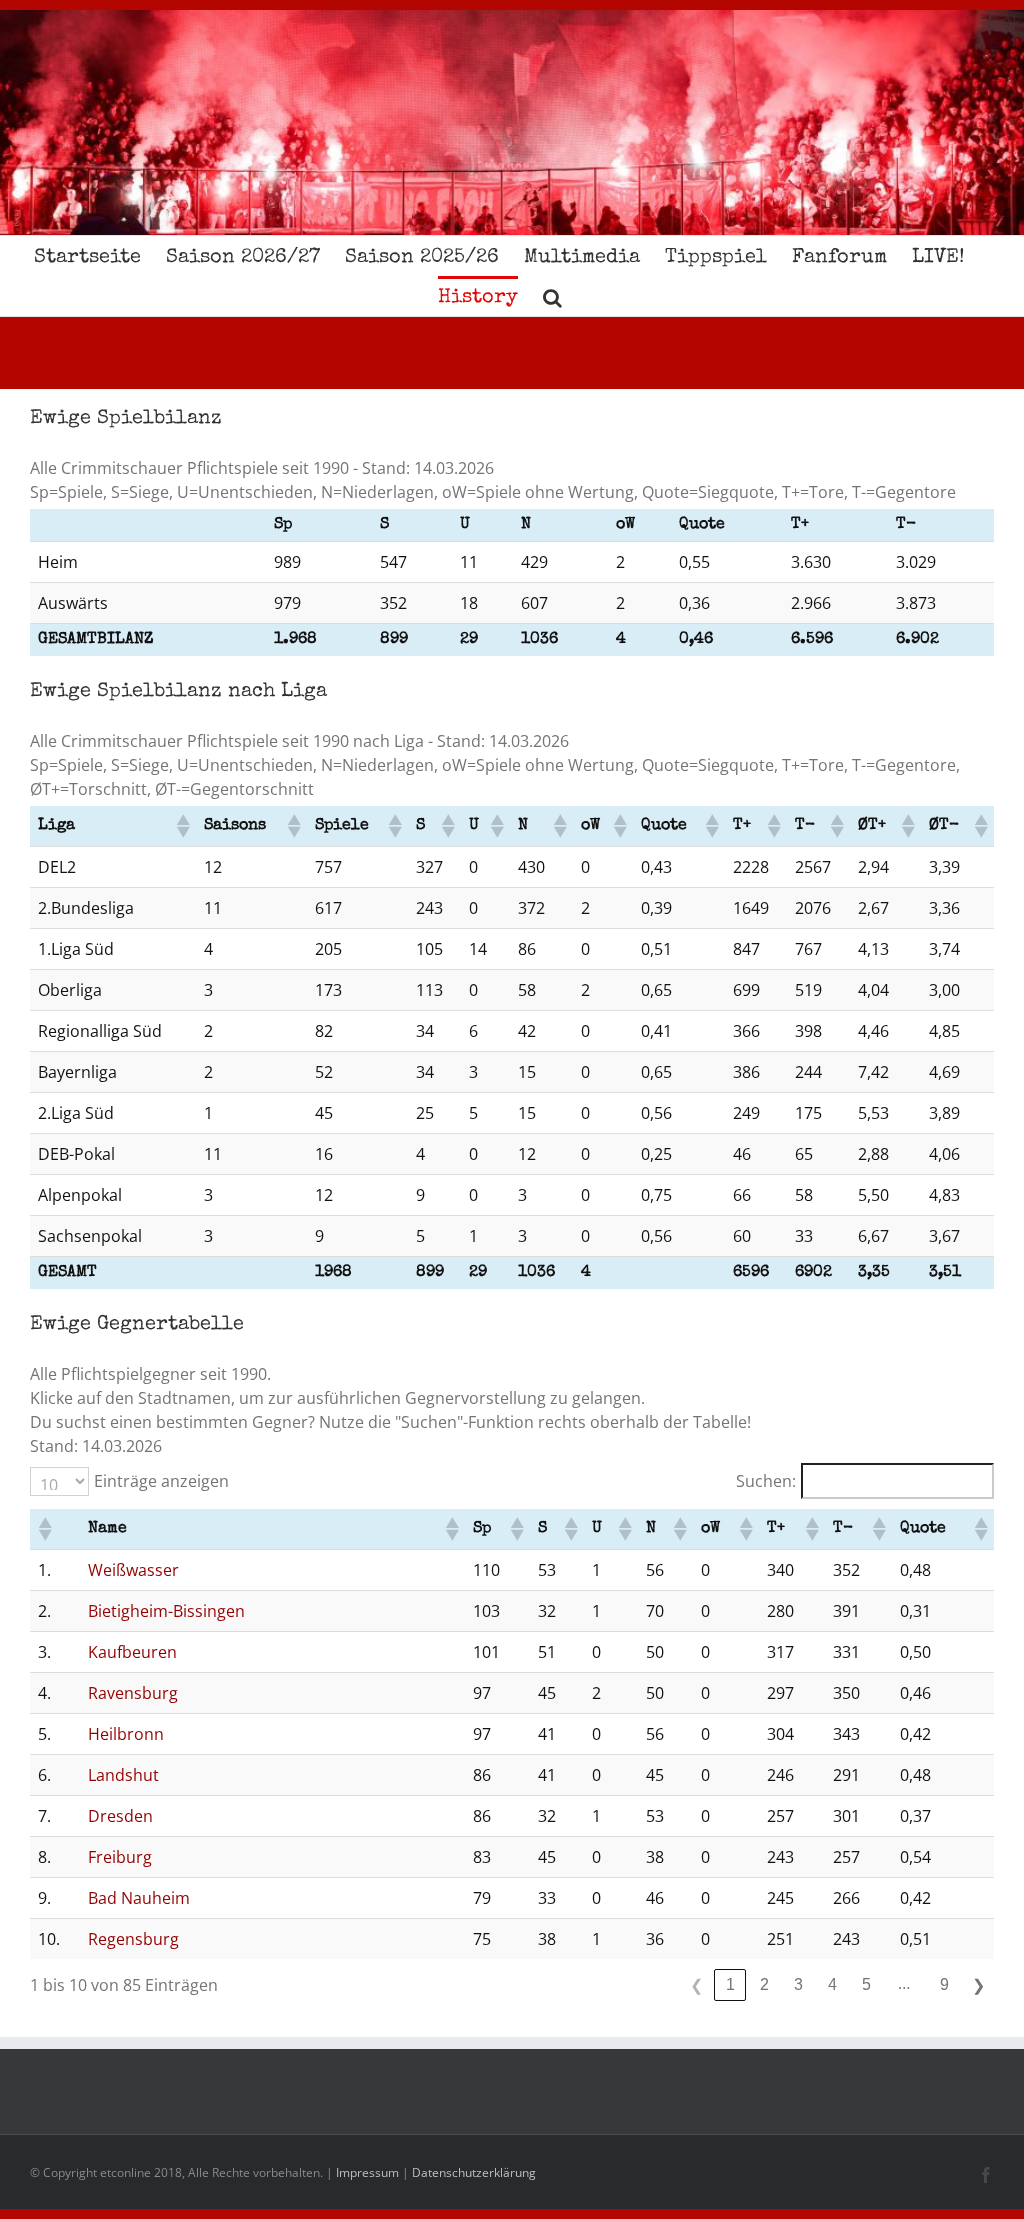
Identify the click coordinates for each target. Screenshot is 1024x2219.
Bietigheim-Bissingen (166, 1611)
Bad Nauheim (139, 1898)
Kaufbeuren (132, 1652)
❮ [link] (696, 1985)
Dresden (120, 1816)
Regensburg (133, 1939)
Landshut (123, 1775)
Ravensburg (133, 1693)
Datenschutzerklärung (474, 2172)
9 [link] (944, 1984)
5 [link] (866, 1984)
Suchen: (766, 1481)
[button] (552, 296)
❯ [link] (978, 1985)
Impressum (367, 2172)
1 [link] (730, 1984)
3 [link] (798, 1984)
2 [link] (764, 1984)
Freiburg (120, 1857)
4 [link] (832, 1984)
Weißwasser (133, 1570)
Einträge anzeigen (161, 1481)
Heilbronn (126, 1734)
